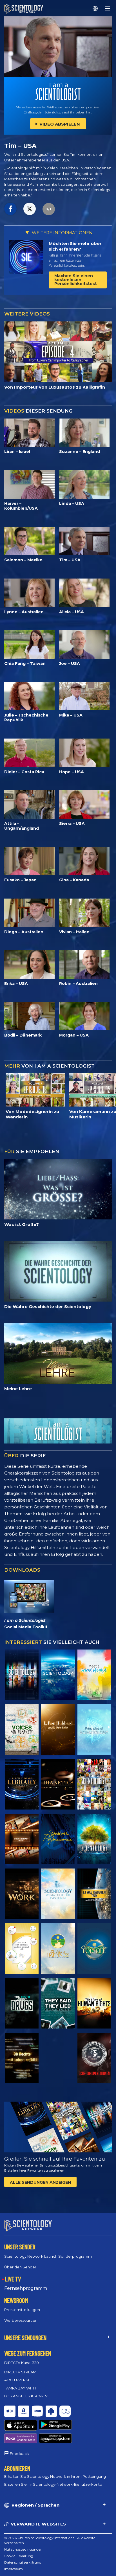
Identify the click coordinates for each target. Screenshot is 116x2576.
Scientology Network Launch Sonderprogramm (48, 2256)
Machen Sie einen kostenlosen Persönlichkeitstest (76, 280)
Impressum (14, 2569)
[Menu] (108, 8)
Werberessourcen (21, 2320)
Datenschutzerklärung (23, 2562)
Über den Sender (20, 2267)
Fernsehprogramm (26, 2288)
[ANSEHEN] (94, 1730)
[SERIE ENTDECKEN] (22, 1675)
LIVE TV (13, 2279)
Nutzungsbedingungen (23, 2549)
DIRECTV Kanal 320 (22, 2363)
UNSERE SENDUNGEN (25, 2338)
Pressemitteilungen (22, 2310)
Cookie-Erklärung (19, 2556)
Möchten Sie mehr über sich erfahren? (75, 246)
